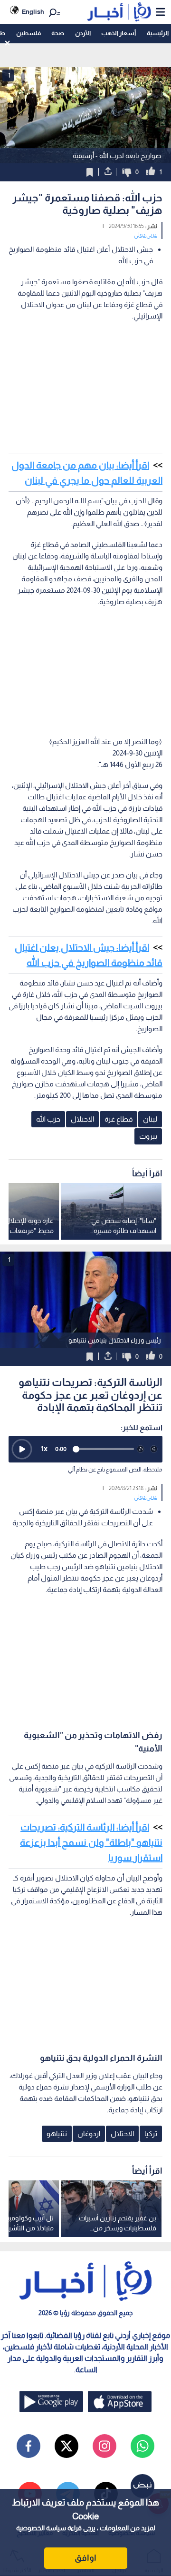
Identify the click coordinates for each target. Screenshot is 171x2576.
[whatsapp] (142, 2446)
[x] (66, 2446)
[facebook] (28, 2446)
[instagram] (104, 2446)
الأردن (83, 33)
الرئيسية (158, 33)
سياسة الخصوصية (41, 2528)
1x (44, 1448)
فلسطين (28, 33)
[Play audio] (22, 1449)
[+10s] (154, 1449)
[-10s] (141, 1449)
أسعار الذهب (119, 33)
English (33, 12)
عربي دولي (146, 235)
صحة (58, 33)
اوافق (85, 2558)
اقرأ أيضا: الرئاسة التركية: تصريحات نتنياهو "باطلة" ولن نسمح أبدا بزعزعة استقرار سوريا (91, 1842)
